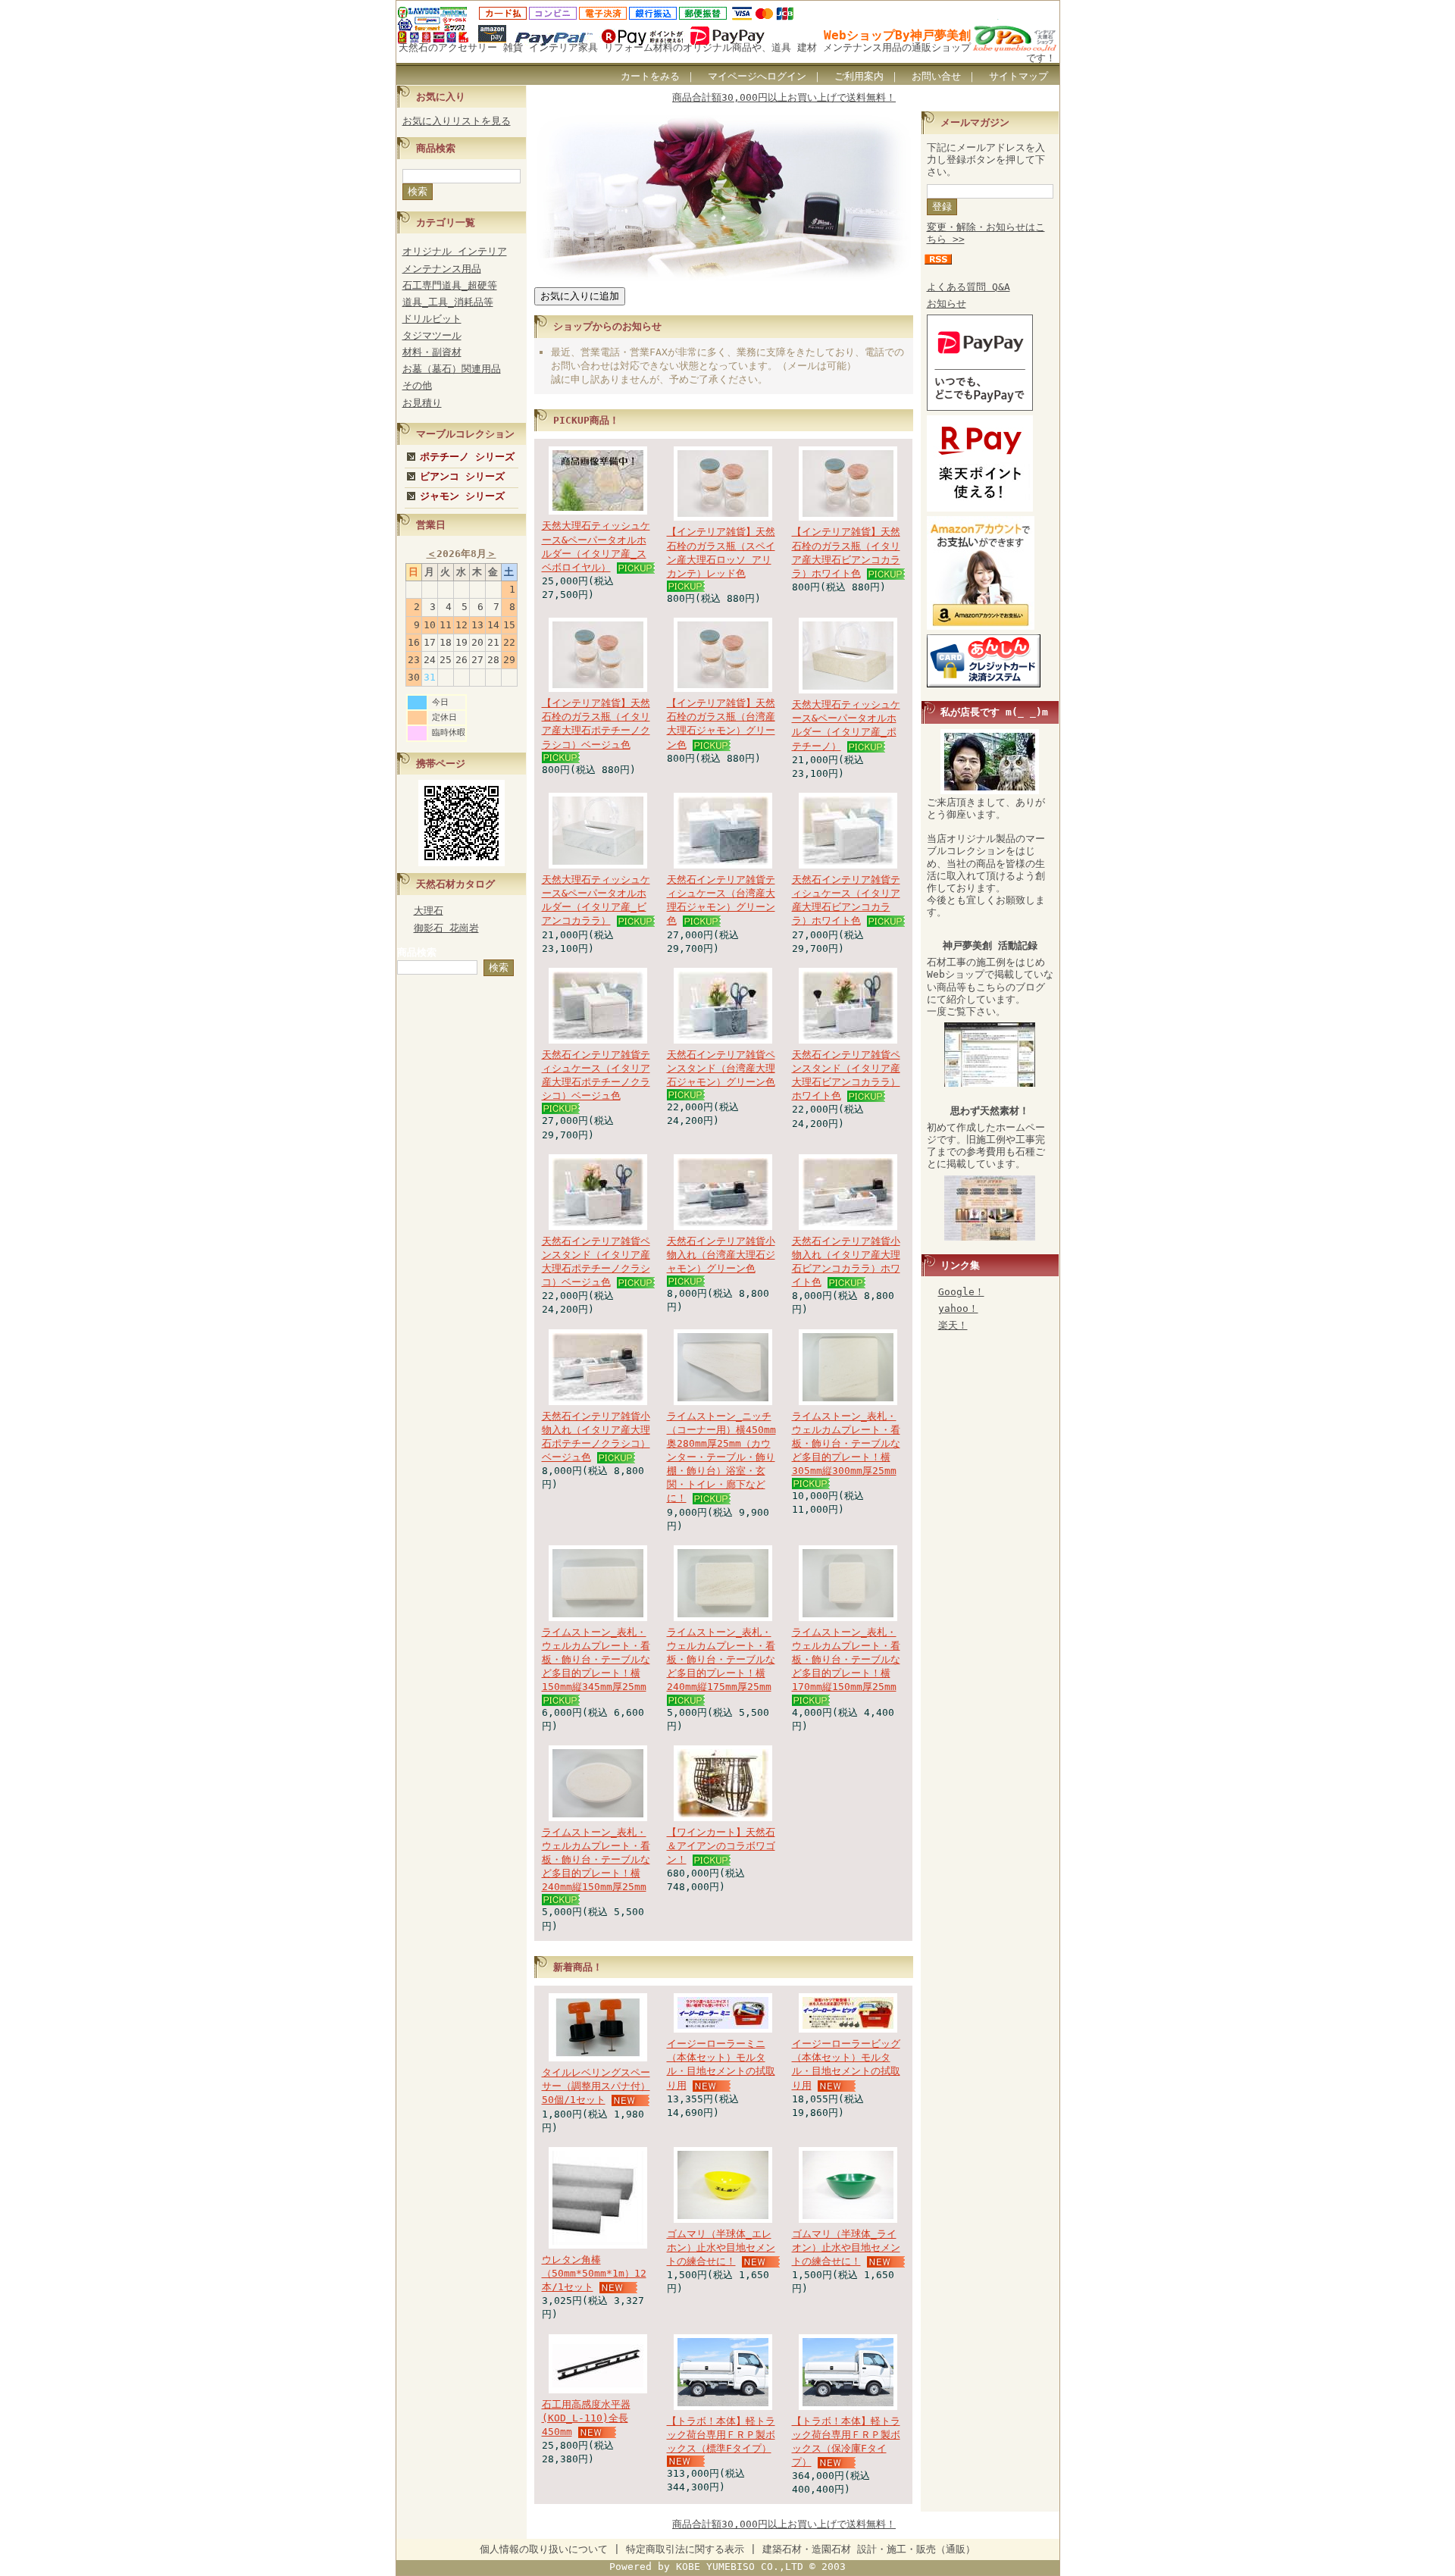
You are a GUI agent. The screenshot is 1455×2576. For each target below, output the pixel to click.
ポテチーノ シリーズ (467, 457)
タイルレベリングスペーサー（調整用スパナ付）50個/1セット (596, 2086)
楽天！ (953, 1325)
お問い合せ (936, 76)
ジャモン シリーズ (462, 496)
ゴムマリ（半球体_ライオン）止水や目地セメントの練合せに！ (846, 2247)
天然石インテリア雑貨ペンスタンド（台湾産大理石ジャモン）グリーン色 (721, 1068)
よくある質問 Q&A (968, 287)
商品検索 (417, 952)
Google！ (961, 1292)
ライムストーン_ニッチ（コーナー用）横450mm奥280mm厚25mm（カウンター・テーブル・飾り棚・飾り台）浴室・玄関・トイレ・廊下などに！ (721, 1457)
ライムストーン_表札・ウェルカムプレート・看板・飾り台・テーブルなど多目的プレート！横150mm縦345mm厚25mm (596, 1660)
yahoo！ (958, 1308)
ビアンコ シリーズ (462, 476)
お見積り (422, 403)
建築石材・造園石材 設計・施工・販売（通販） (869, 2549)
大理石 (429, 911)
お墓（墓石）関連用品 (452, 369)
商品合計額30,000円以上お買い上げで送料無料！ (784, 97)
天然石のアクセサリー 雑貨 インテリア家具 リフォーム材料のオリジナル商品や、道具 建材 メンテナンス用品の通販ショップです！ (727, 52)
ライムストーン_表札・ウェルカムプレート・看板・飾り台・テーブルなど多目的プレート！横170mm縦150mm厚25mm (846, 1660)
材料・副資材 (432, 352)
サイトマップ (1018, 76)
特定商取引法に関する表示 (685, 2549)
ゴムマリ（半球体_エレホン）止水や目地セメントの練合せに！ (721, 2247)
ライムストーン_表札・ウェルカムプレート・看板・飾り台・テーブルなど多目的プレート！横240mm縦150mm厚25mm (596, 1860)
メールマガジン (975, 122)
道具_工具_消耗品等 (448, 302)
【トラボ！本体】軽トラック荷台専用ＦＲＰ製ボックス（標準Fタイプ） (721, 2435)
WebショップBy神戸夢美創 (897, 35)
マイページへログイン (757, 76)
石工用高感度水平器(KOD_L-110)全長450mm (586, 2418)
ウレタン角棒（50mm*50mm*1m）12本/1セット (594, 2273)
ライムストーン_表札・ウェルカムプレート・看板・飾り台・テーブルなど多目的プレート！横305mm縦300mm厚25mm (846, 1444)
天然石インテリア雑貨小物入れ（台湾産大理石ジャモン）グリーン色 (721, 1255)
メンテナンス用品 (442, 269)
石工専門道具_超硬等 (450, 285)
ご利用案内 (859, 76)
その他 (417, 385)
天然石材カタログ (455, 884)
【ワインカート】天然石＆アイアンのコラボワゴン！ (721, 1846)
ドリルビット (432, 319)
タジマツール (432, 335)
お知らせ (947, 304)
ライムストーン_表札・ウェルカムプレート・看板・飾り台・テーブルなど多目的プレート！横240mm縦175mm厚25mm (721, 1660)
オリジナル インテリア (455, 251)
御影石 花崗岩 (446, 928)
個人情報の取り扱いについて (544, 2549)
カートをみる (650, 76)
